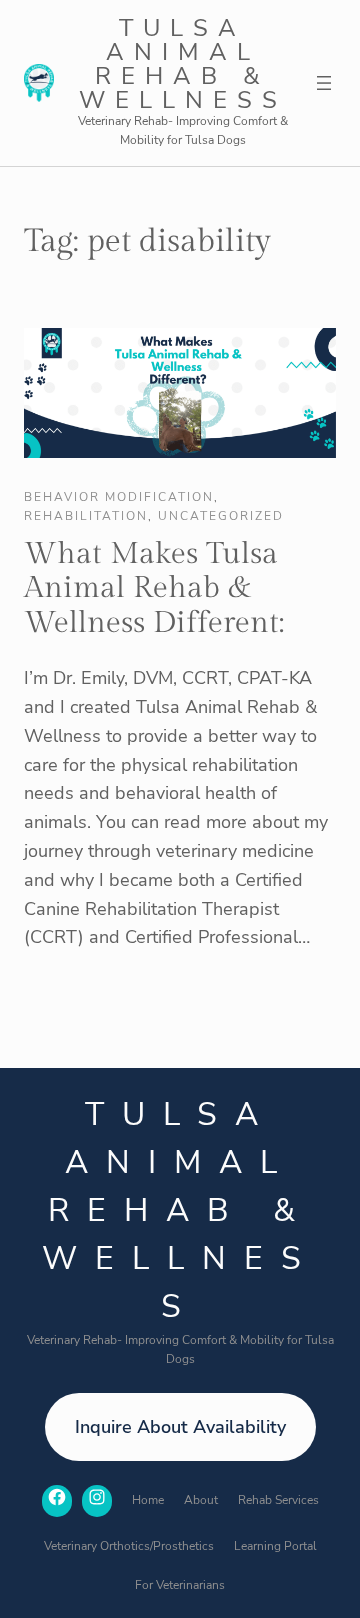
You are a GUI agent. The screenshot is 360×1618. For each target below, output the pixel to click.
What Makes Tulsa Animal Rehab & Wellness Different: (154, 588)
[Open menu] (324, 83)
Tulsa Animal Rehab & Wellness (183, 64)
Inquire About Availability (180, 1427)
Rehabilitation (86, 516)
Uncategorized (221, 516)
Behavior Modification (119, 497)
